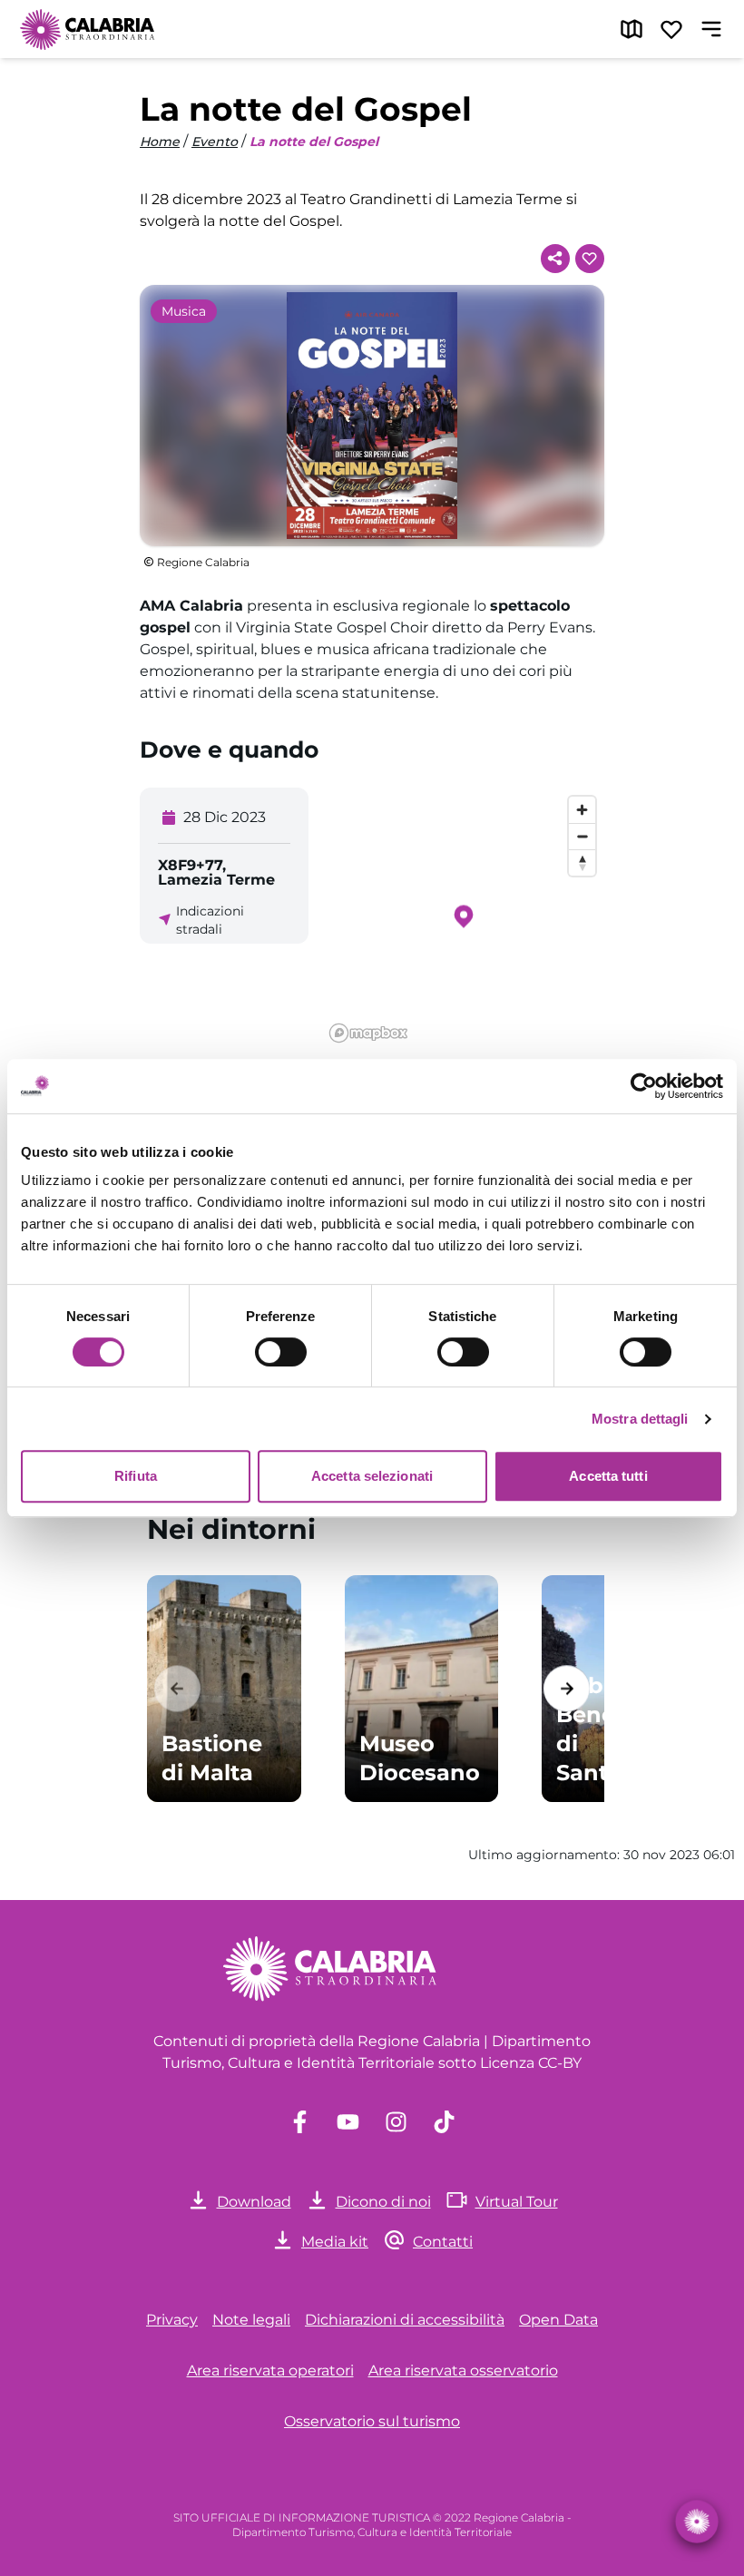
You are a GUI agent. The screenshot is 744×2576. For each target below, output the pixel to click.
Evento (215, 142)
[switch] (281, 1352)
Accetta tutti (608, 1476)
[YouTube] (348, 2122)
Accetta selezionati (372, 1476)
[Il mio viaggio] (671, 29)
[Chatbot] (697, 2522)
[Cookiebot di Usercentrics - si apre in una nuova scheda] (644, 1086)
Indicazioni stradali (210, 920)
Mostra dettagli (640, 1419)
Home (160, 142)
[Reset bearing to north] (582, 862)
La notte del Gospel (314, 142)
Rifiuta (136, 1476)
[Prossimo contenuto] (567, 1688)
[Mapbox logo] (368, 1033)
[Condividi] (555, 259)
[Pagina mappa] (631, 29)
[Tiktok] (444, 2122)
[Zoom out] (582, 836)
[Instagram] (396, 2122)
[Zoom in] (582, 810)
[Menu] (711, 29)
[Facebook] (300, 2122)
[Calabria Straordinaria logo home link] (88, 29)
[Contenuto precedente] (177, 1688)
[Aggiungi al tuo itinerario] (590, 259)
